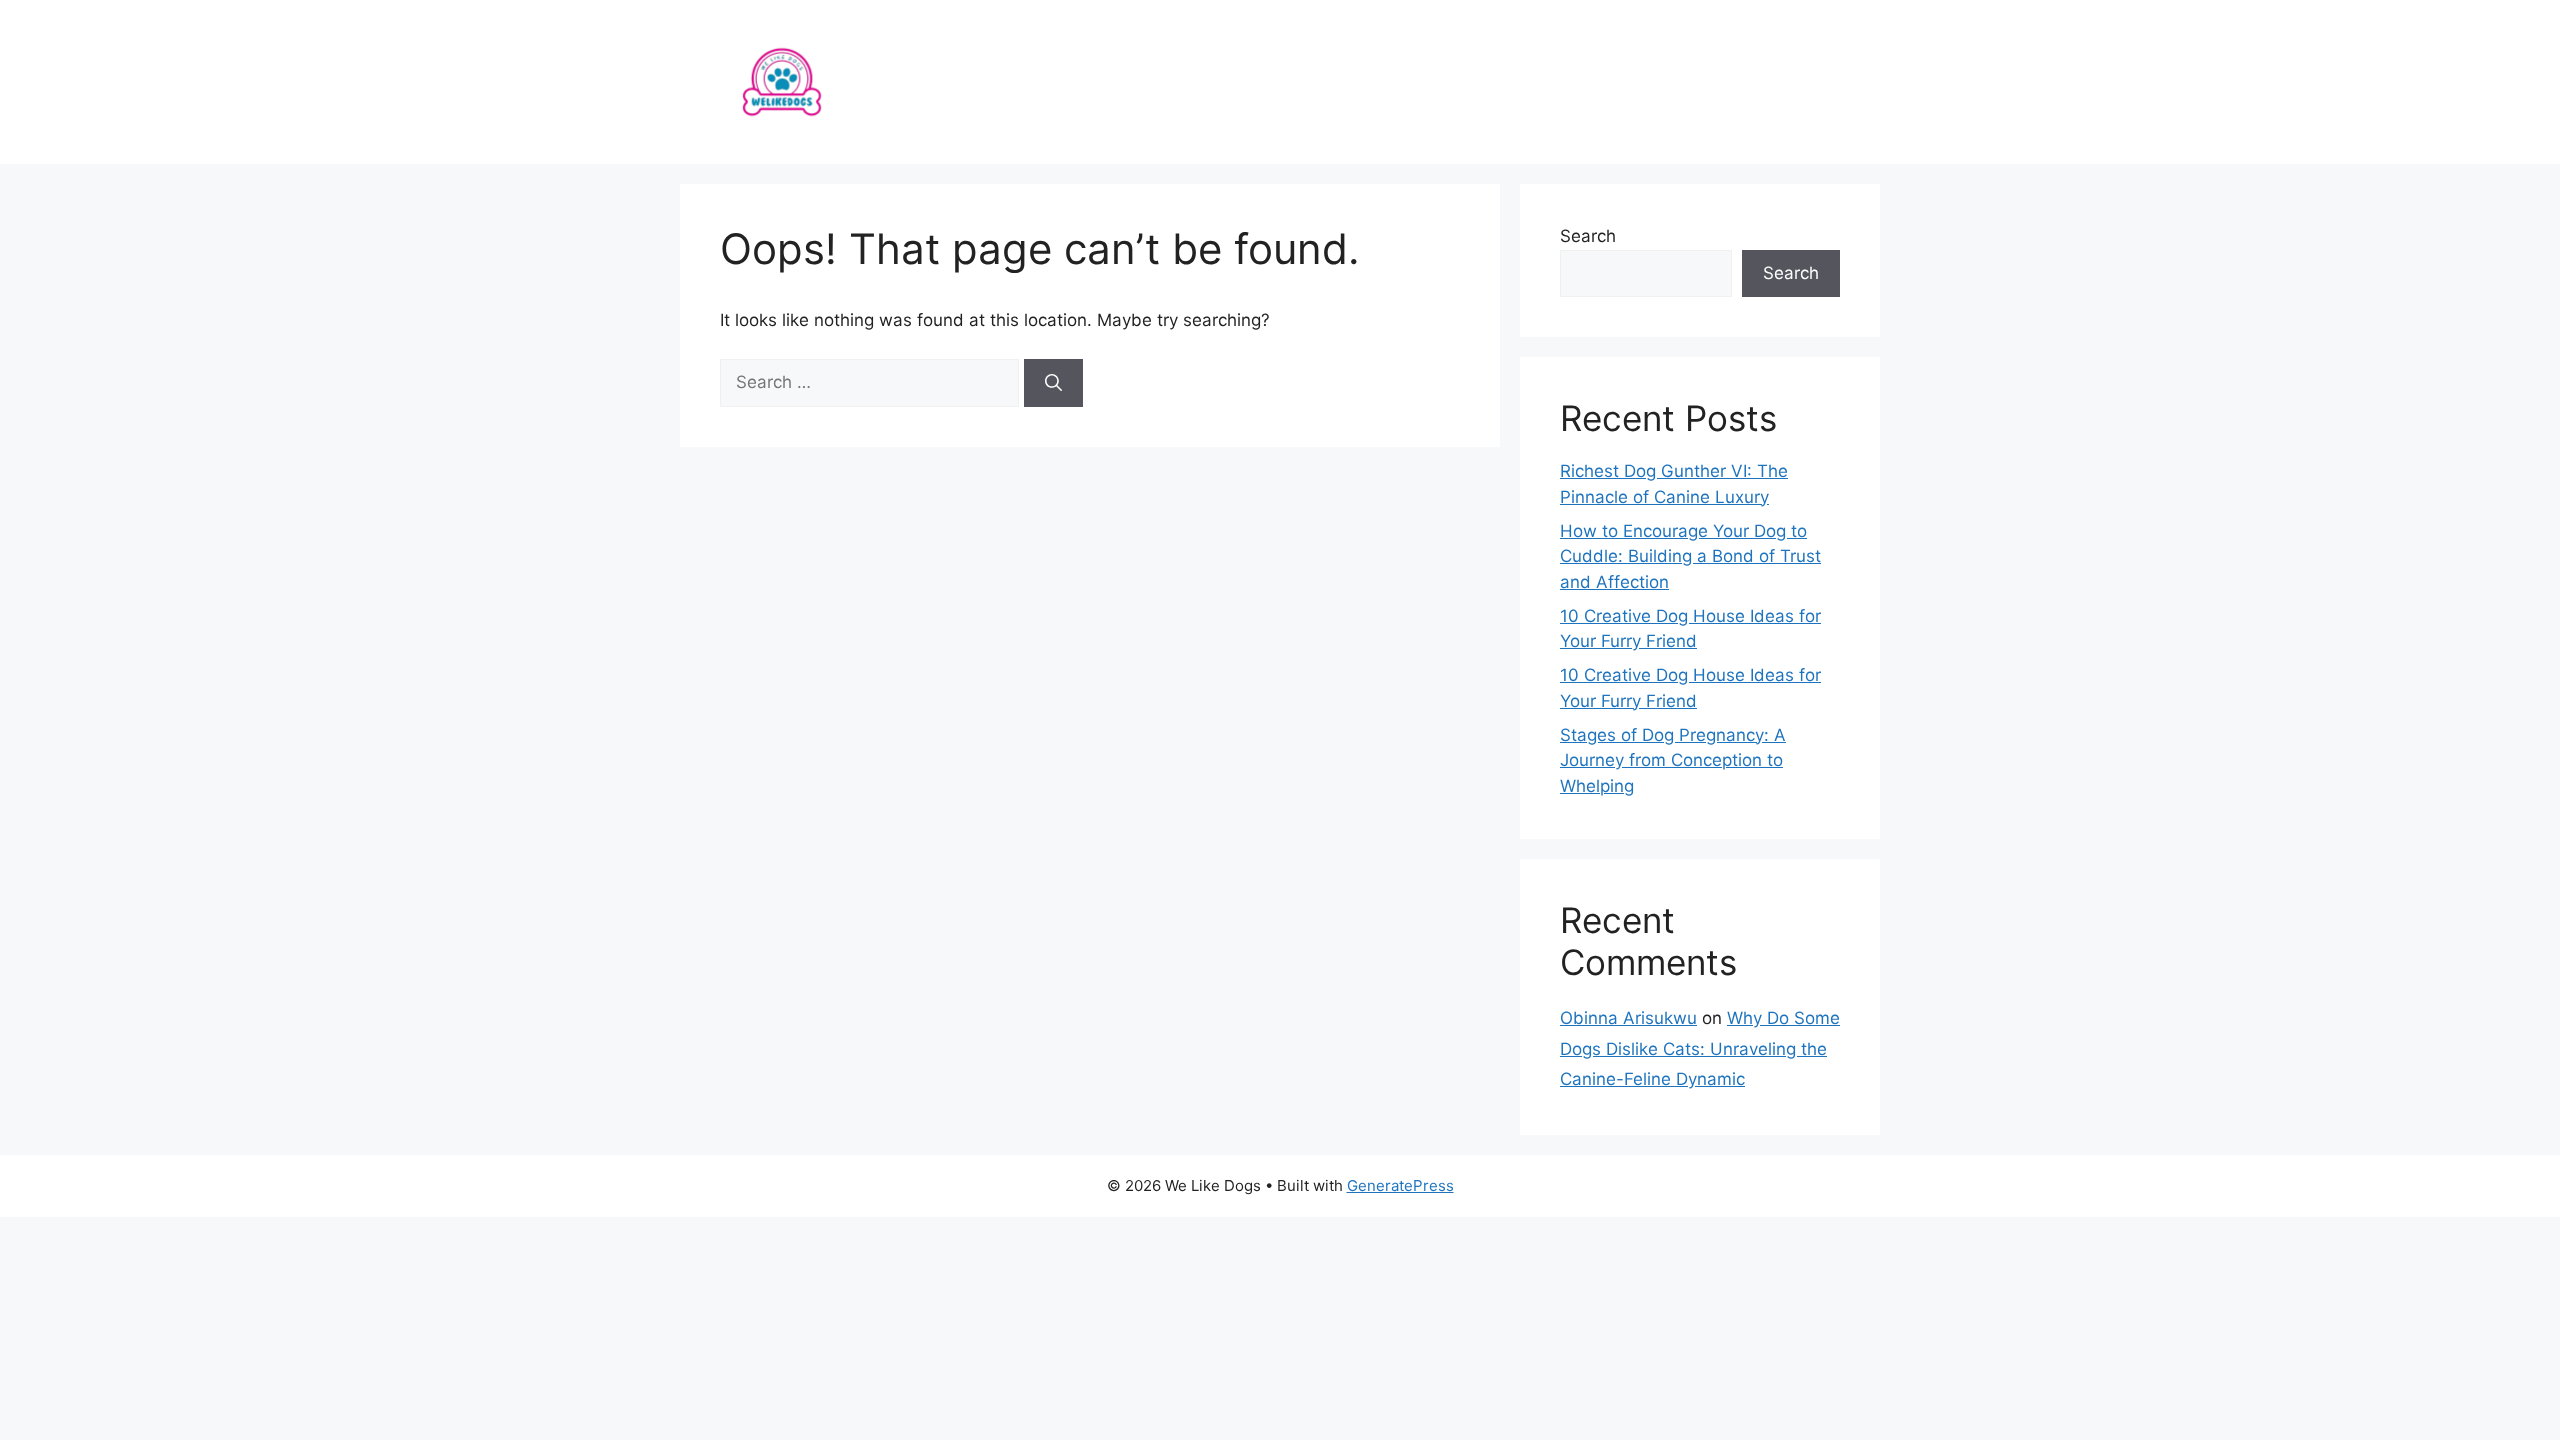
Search (1588, 236)
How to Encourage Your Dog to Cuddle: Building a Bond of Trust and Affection (1690, 556)
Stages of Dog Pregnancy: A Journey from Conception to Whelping (1673, 760)
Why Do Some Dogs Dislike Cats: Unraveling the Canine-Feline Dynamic (1700, 1048)
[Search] (1053, 383)
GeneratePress (1400, 1185)
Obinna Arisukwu (1628, 1018)
